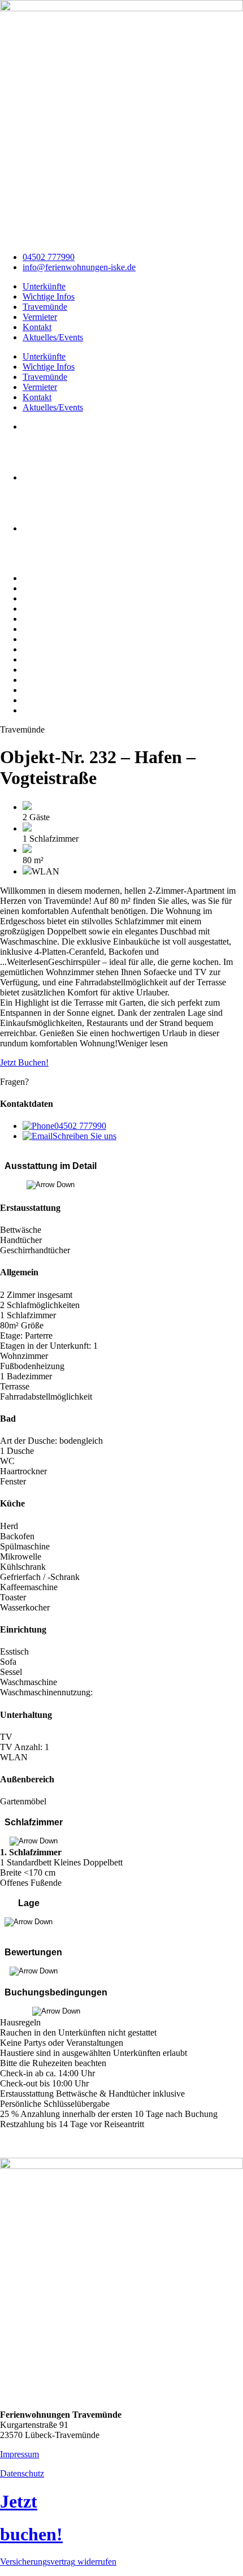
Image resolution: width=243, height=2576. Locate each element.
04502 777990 (80, 1126)
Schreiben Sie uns (84, 1136)
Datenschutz (22, 2473)
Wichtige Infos (49, 296)
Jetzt (19, 2501)
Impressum (19, 2454)
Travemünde (45, 307)
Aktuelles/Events (53, 337)
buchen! (31, 2534)
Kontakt (37, 327)
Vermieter (40, 317)
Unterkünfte (44, 286)
